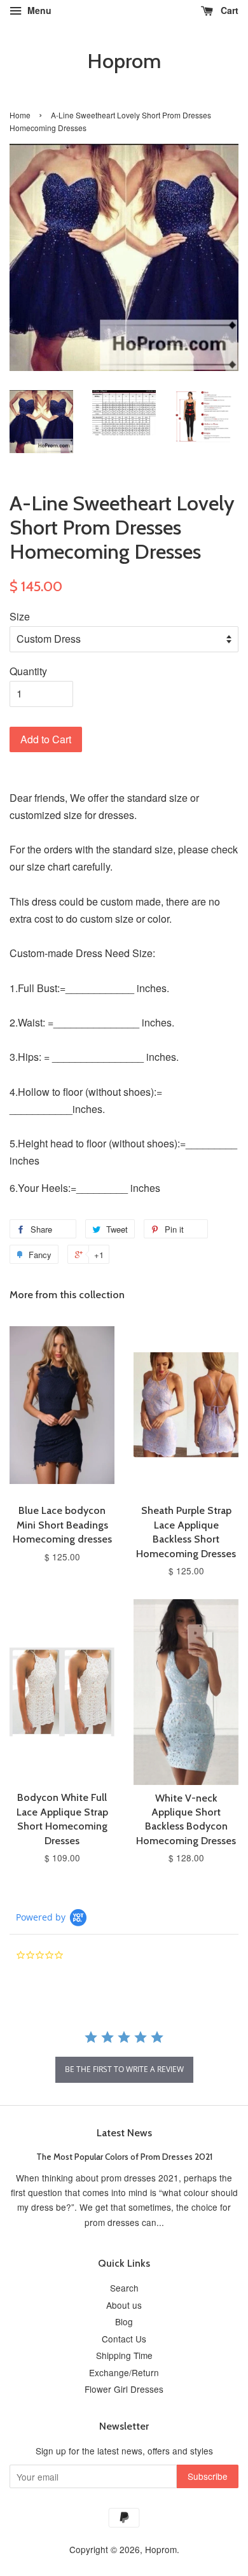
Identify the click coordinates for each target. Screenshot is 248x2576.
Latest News (124, 2133)
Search (124, 2288)
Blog (124, 2321)
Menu (38, 10)
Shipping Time (124, 2355)
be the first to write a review (124, 2069)
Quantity (28, 671)
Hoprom (124, 61)
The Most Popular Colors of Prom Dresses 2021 (124, 2157)
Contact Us (124, 2339)
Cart (228, 10)
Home (20, 115)
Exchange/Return (124, 2372)
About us (124, 2305)
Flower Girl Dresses (124, 2389)
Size (20, 616)
